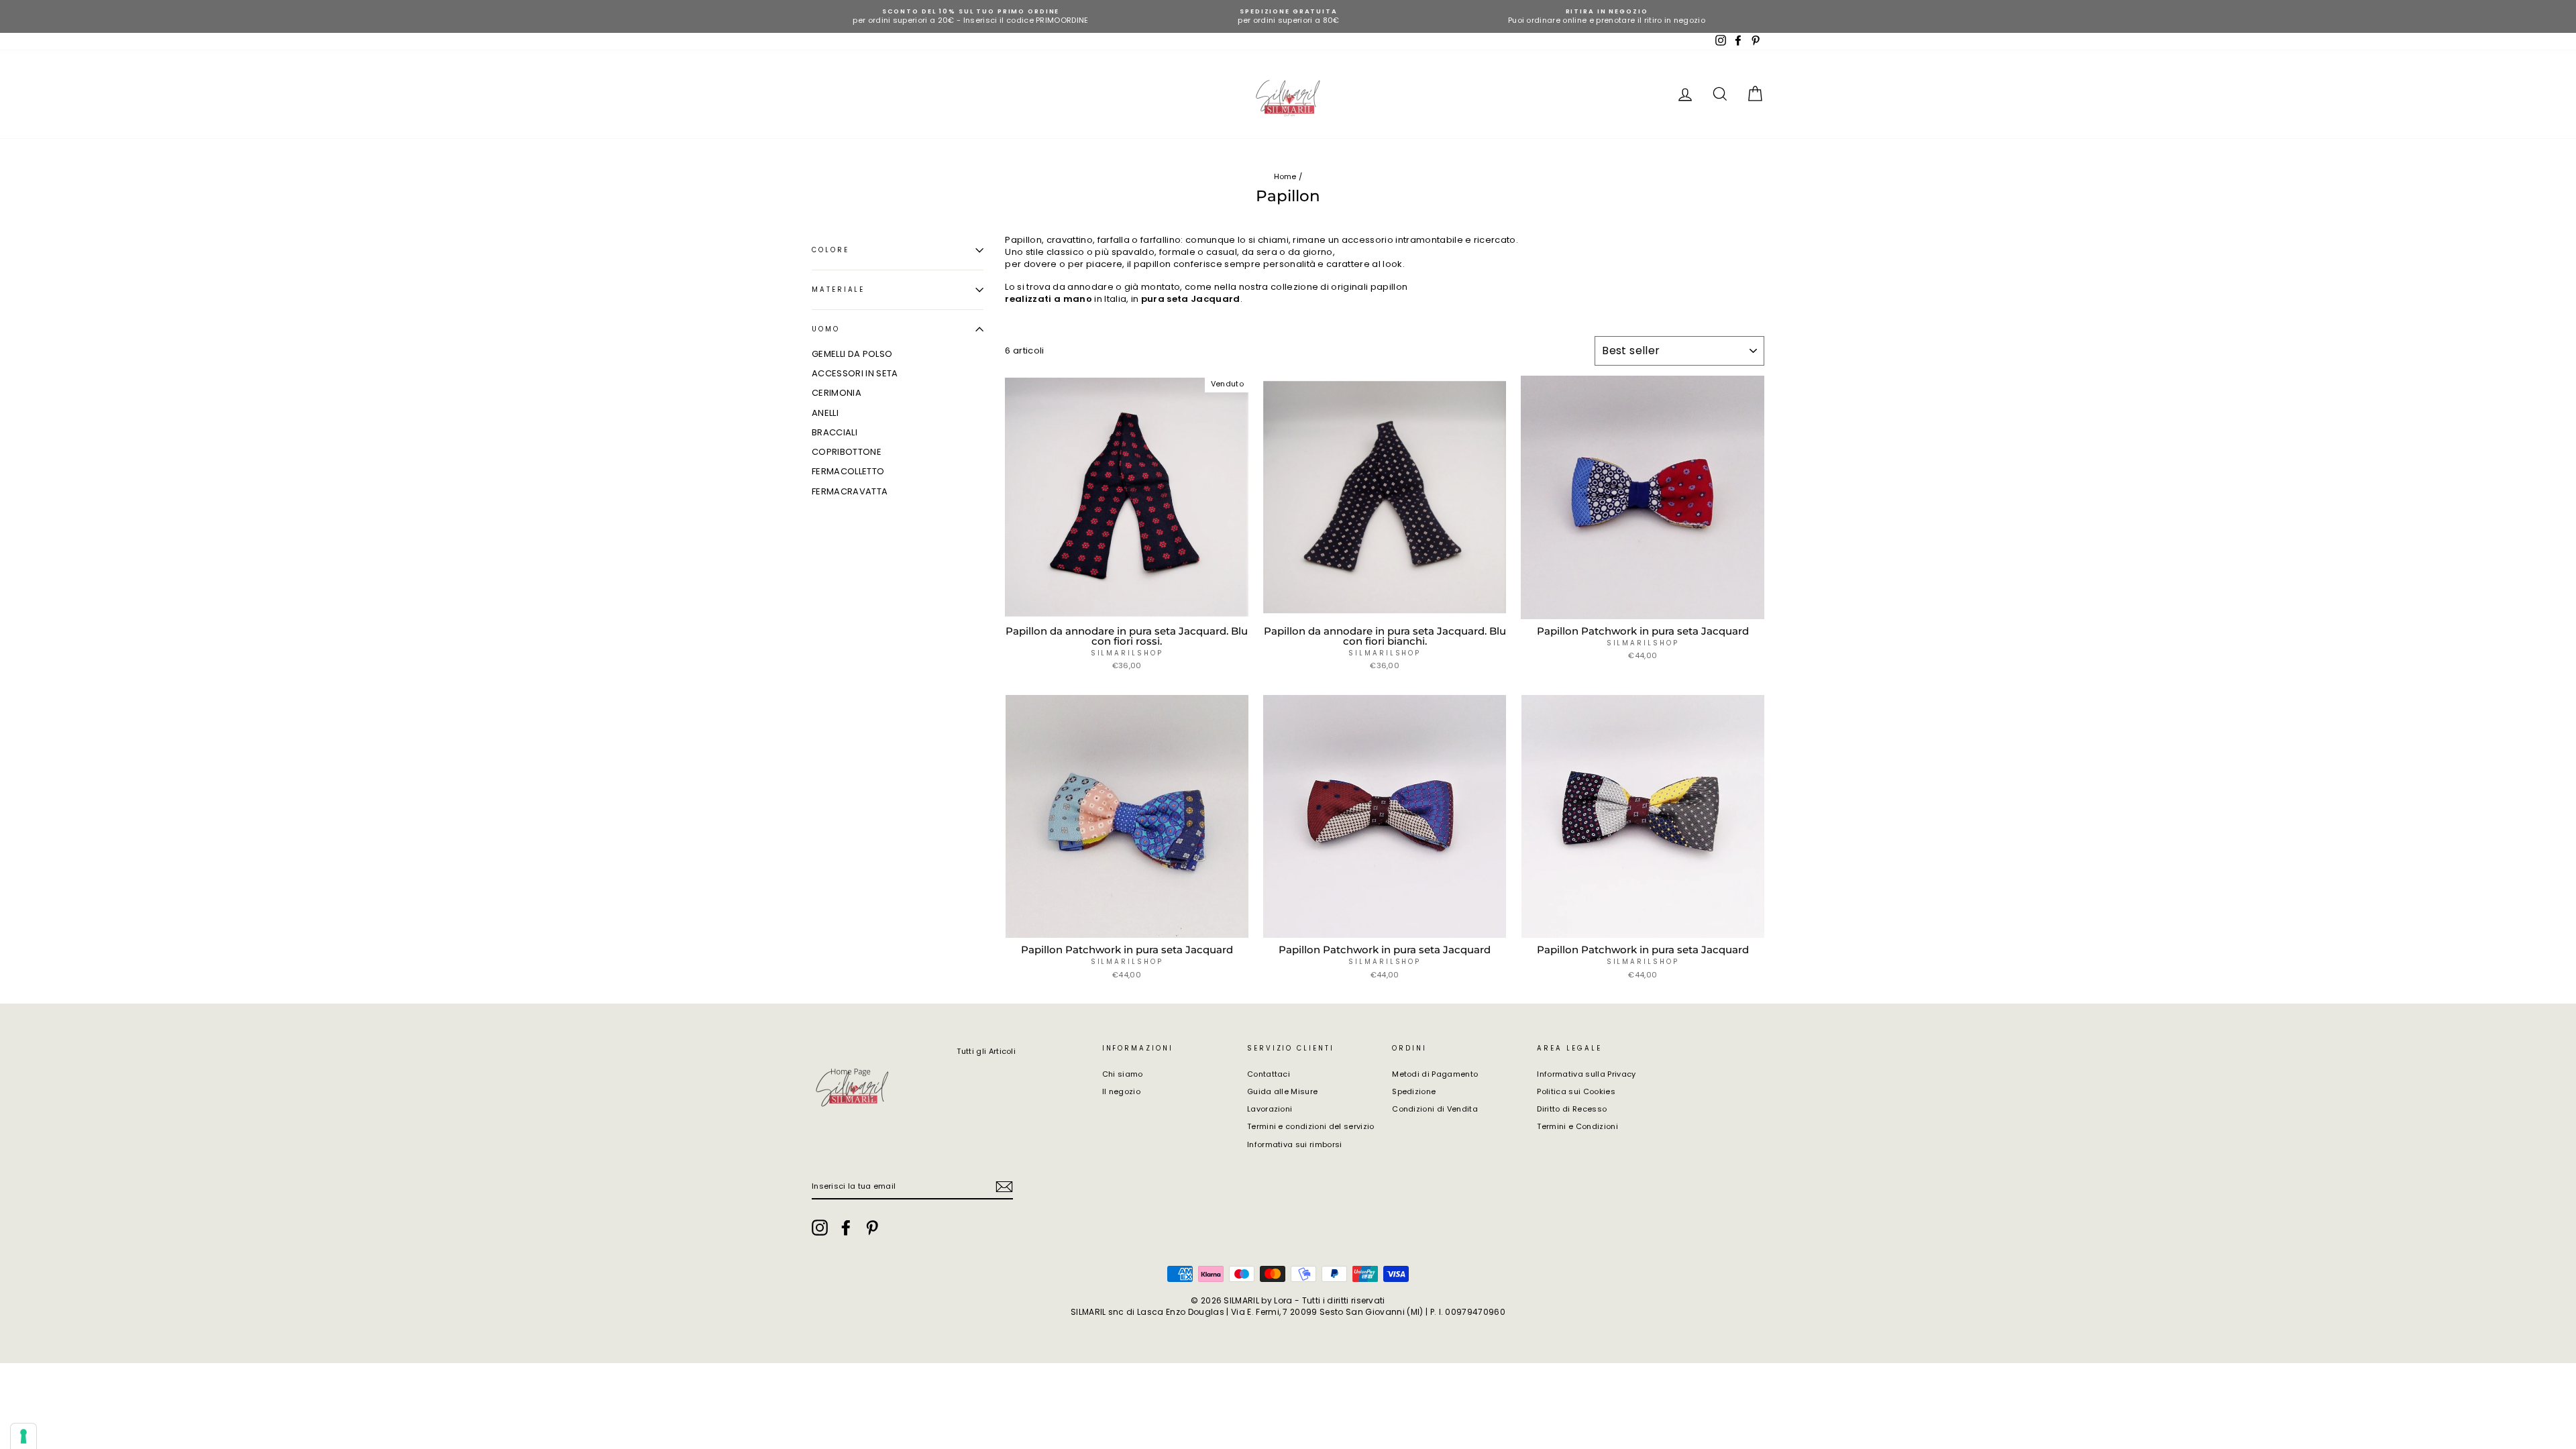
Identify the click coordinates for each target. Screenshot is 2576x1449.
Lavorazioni (1270, 1109)
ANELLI (825, 413)
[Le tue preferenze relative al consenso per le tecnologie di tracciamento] (23, 1436)
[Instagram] (820, 1228)
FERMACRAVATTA (850, 491)
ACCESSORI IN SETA (855, 373)
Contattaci (1269, 1074)
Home (1285, 176)
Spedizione (1414, 1091)
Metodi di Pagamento (1435, 1074)
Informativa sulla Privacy (1586, 1074)
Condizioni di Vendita (1435, 1109)
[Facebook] (846, 1228)
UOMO (826, 329)
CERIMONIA (837, 393)
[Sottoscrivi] (1004, 1187)
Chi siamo (1123, 1074)
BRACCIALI (835, 432)
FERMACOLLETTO (848, 471)
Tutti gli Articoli (986, 1051)
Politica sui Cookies (1576, 1091)
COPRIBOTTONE (847, 452)
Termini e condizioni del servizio (1311, 1126)
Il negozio (1121, 1091)
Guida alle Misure (1283, 1091)
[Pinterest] (872, 1228)
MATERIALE (838, 289)
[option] (971, 16)
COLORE (830, 250)
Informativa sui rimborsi (1295, 1144)
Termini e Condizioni (1577, 1126)
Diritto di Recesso (1572, 1109)
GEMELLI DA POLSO (852, 354)
